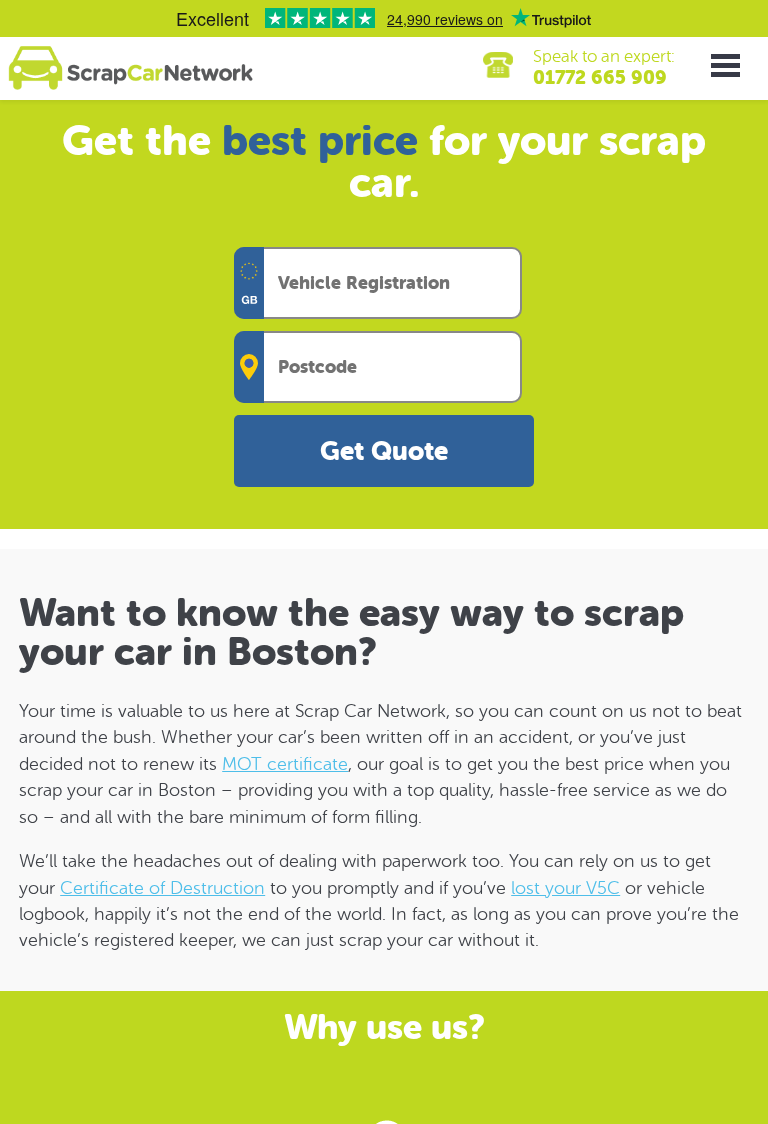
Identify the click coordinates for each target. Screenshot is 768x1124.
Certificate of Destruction (162, 888)
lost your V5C (565, 888)
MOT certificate (285, 764)
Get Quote (384, 451)
